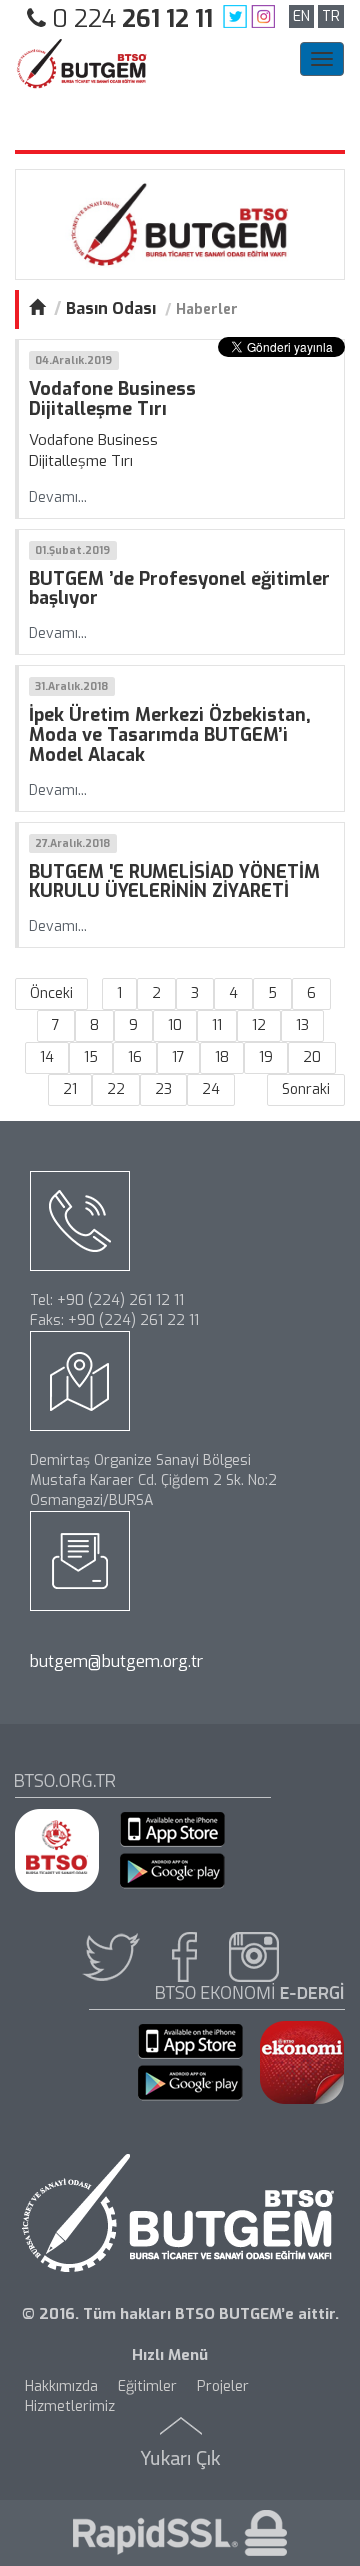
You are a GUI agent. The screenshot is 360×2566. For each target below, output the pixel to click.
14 (47, 1057)
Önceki (51, 993)
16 (135, 1057)
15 (91, 1057)
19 (266, 1057)
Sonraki (306, 1089)
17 (178, 1057)
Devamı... (58, 497)
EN (301, 16)
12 (259, 1025)
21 (70, 1089)
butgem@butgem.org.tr (116, 1661)
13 (302, 1025)
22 (116, 1089)
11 (217, 1025)
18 (222, 1057)
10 (175, 1025)
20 (312, 1057)
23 (163, 1089)
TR (331, 16)
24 (211, 1089)
